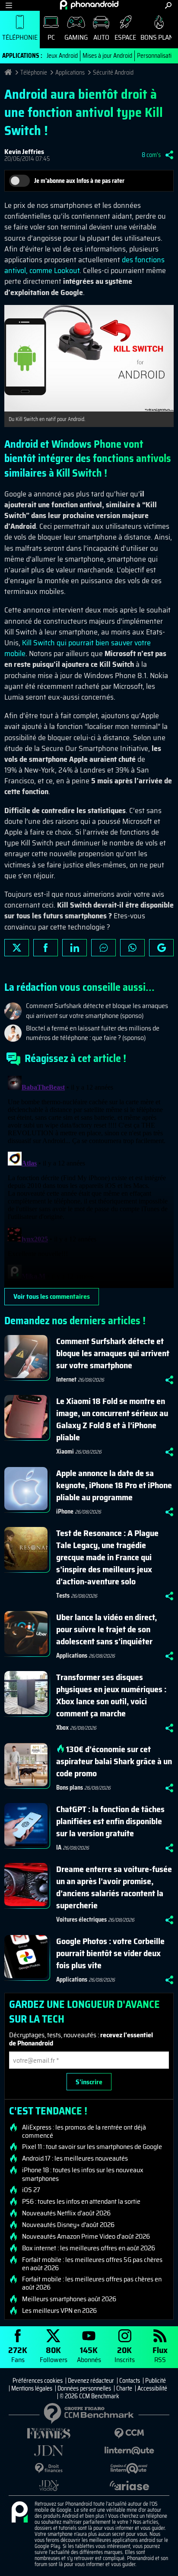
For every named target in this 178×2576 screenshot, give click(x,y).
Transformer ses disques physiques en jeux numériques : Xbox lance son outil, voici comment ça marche (111, 1695)
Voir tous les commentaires (52, 1296)
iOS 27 (31, 2190)
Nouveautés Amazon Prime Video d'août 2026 (86, 2237)
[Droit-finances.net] (49, 2468)
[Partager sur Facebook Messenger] (103, 948)
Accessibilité (152, 2388)
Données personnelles (84, 2388)
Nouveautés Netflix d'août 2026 (66, 2213)
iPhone (65, 1511)
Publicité (156, 2381)
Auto (101, 37)
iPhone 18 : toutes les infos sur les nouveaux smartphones (83, 2174)
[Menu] (9, 5)
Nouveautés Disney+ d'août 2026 (68, 2225)
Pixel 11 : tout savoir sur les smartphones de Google (92, 2147)
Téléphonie (20, 37)
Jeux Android (62, 56)
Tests (63, 1596)
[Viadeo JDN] (49, 2486)
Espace (125, 37)
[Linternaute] (129, 2451)
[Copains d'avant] (129, 2468)
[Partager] (169, 155)
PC (51, 37)
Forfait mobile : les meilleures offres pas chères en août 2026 (92, 2283)
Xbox (62, 1728)
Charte (124, 2388)
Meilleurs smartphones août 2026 (69, 2299)
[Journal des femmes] (49, 2433)
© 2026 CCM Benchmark (89, 2396)
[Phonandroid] (19, 2513)
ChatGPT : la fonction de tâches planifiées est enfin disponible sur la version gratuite (110, 1821)
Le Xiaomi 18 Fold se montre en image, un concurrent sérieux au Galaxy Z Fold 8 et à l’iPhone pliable (112, 1419)
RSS (160, 2354)
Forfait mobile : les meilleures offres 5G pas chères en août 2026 (92, 2264)
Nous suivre (161, 948)
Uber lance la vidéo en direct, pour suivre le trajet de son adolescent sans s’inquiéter (106, 1629)
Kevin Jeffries (24, 152)
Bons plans (70, 1787)
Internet (66, 1379)
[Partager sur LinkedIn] (75, 948)
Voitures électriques (81, 1919)
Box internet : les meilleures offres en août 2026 (89, 2248)
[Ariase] (129, 2485)
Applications (70, 72)
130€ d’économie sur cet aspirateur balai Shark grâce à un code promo (114, 1761)
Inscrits (125, 2354)
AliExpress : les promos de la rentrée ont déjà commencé (84, 2131)
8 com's (151, 155)
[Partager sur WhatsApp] (132, 948)
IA (59, 1847)
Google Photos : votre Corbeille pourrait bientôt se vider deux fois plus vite (110, 1953)
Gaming (76, 37)
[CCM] (129, 2433)
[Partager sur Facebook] (46, 948)
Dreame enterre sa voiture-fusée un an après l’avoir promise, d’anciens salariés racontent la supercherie (114, 1887)
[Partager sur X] (17, 948)
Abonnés (89, 2354)
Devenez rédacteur (91, 2381)
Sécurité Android (113, 72)
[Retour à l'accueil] (89, 5)
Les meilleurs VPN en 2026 (59, 2311)
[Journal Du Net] (49, 2451)
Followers (54, 2354)
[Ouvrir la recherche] (168, 5)
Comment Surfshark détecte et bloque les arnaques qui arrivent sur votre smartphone (113, 1353)
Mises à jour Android (107, 56)
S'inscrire (89, 2082)
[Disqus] (89, 1180)
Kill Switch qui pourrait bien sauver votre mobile (78, 648)
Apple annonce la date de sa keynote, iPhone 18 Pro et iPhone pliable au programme (114, 1485)
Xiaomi (65, 1451)
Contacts (130, 2381)
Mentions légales (32, 2388)
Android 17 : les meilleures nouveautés (75, 2158)
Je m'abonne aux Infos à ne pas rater (79, 181)
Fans (18, 2354)
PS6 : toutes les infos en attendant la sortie (81, 2202)
